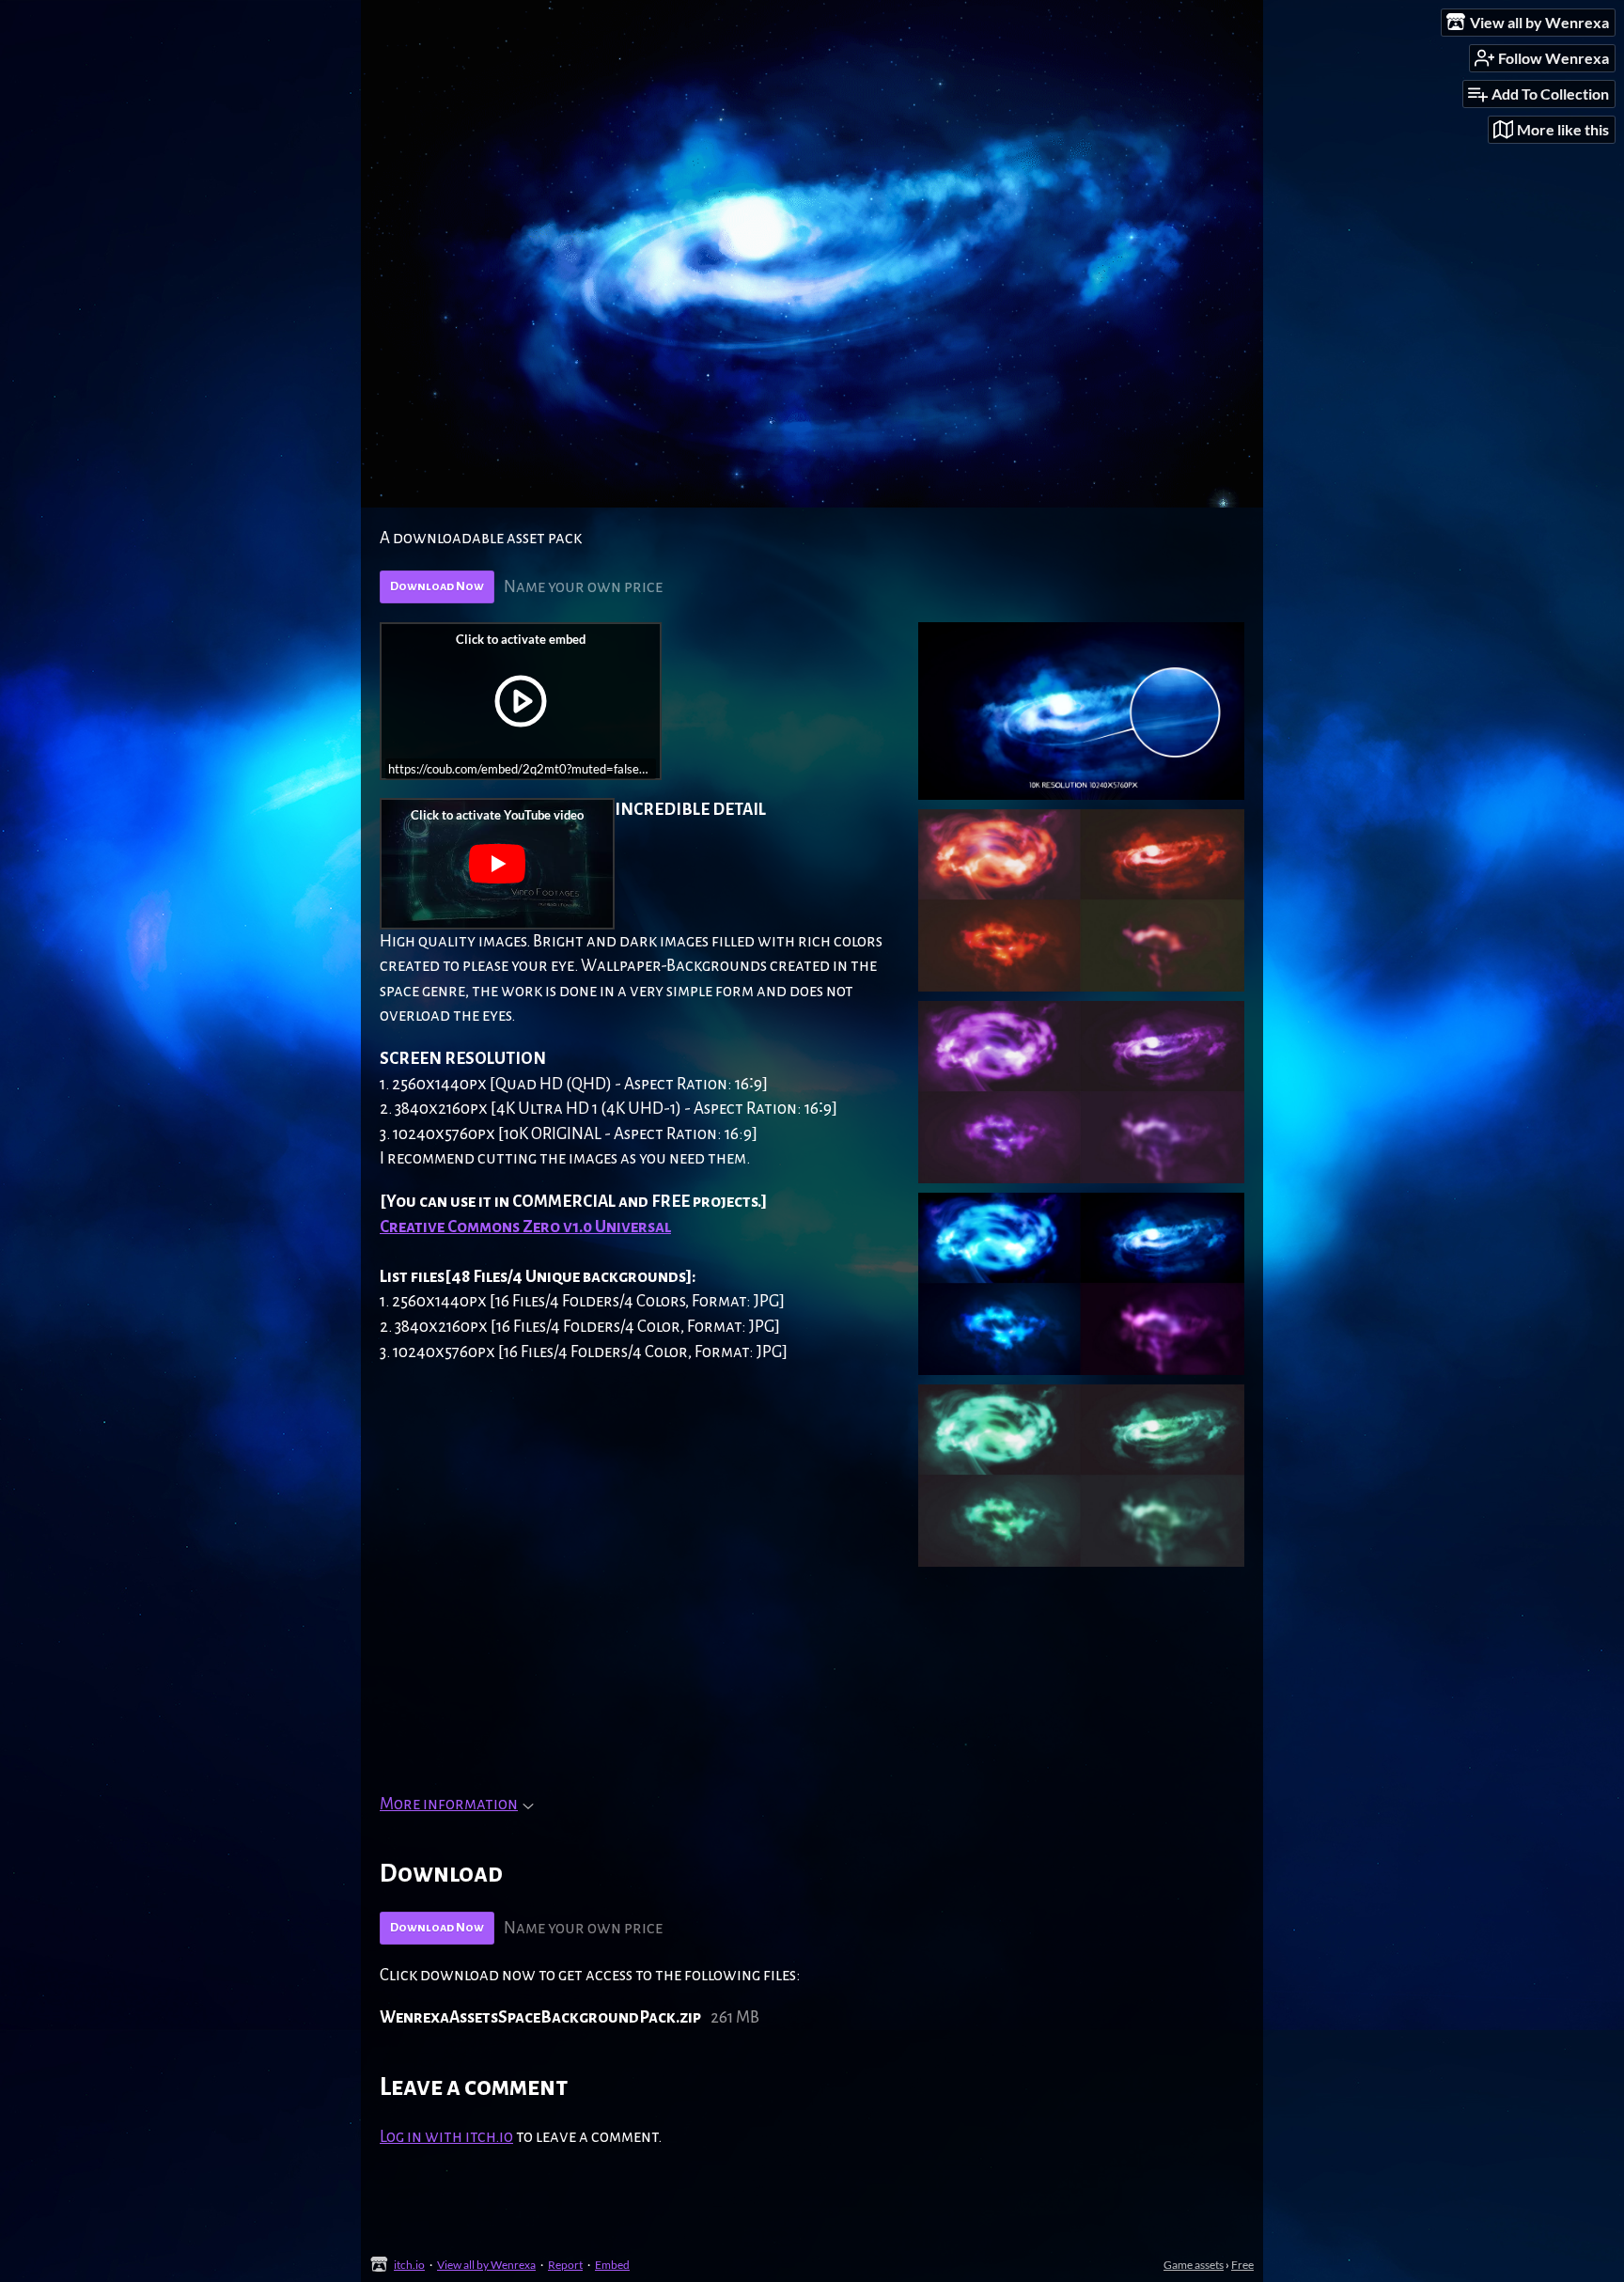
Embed (612, 2265)
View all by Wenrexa (486, 2265)
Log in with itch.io (446, 2137)
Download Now (437, 586)
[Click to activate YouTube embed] (497, 864)
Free (1242, 2265)
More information (449, 1804)
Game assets (1194, 2265)
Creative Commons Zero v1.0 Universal (525, 1227)
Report (565, 2265)
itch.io (409, 2265)
